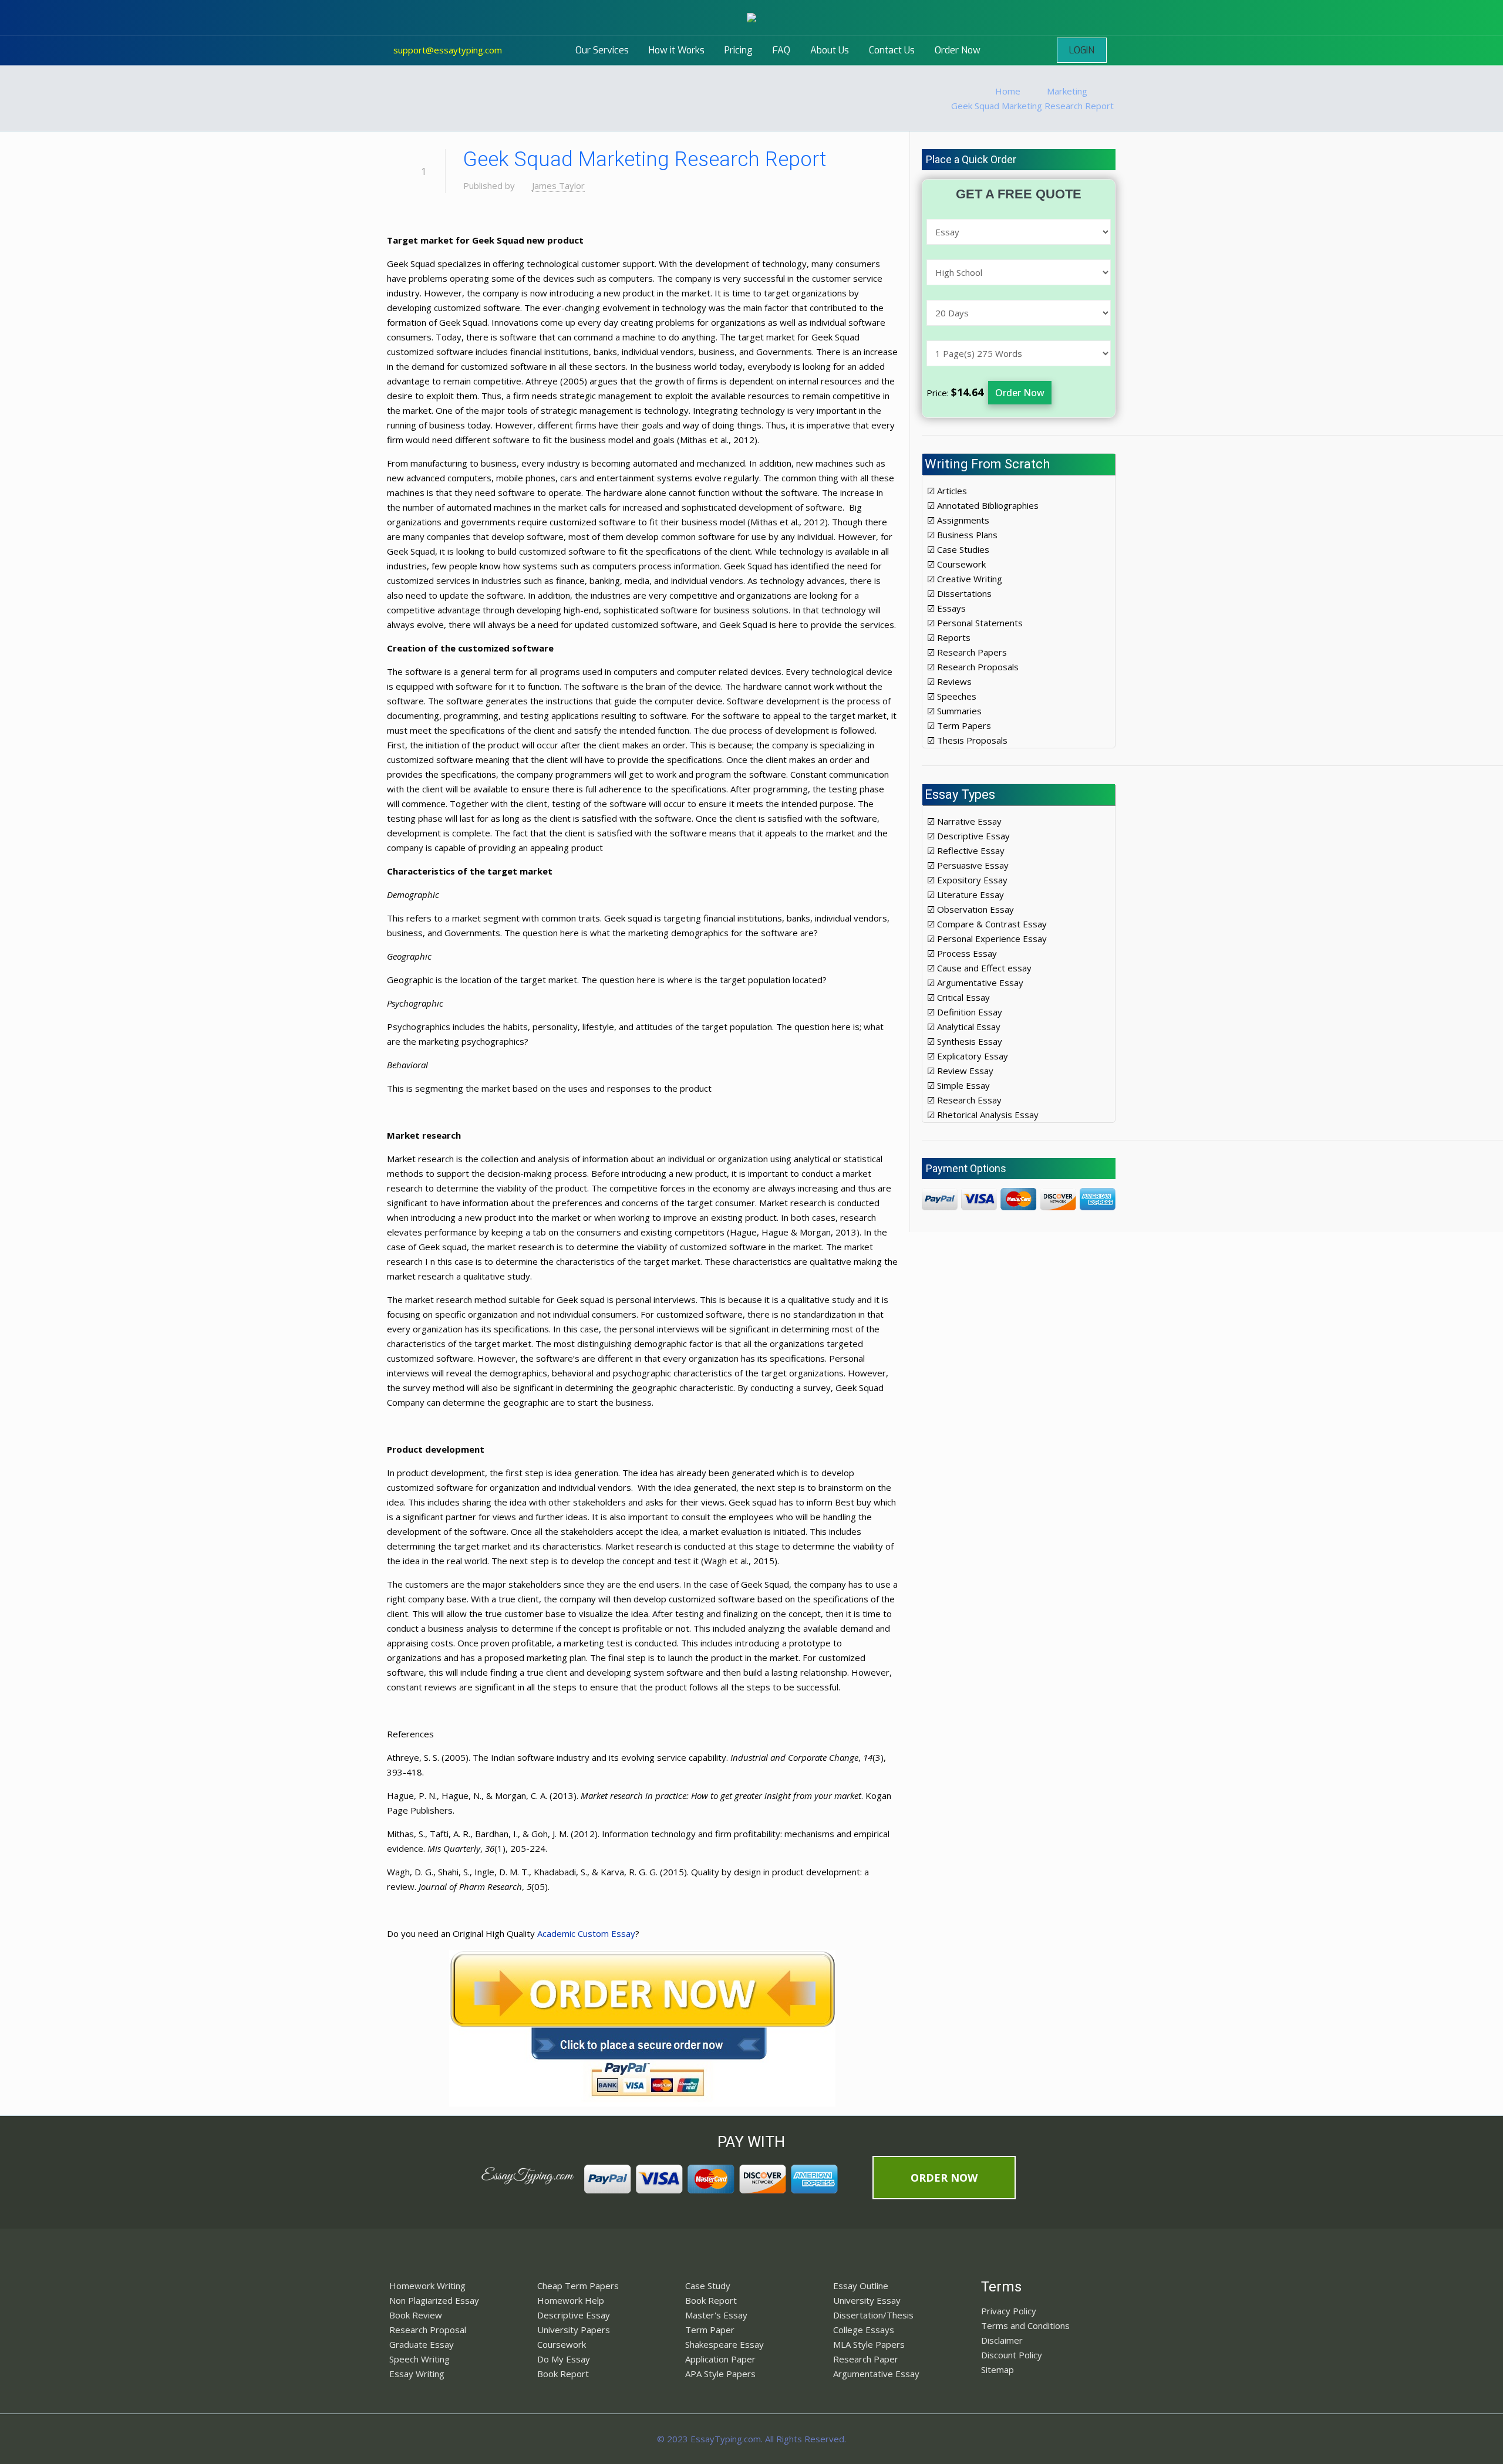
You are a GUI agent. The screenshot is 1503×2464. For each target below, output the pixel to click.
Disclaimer (1002, 2340)
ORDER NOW (944, 2178)
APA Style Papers (720, 2374)
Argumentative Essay (876, 2374)
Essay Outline (861, 2286)
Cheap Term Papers (578, 2286)
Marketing (1067, 91)
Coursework (562, 2344)
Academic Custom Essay (586, 1933)
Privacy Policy (1009, 2311)
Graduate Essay (422, 2344)
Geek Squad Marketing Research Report (1032, 106)
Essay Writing (417, 2374)
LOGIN (1082, 50)
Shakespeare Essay (724, 2344)
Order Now (1020, 393)
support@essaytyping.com (448, 50)
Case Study (708, 2286)
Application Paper (720, 2359)
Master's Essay (716, 2315)
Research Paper (866, 2359)
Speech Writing (419, 2359)
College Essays (864, 2330)
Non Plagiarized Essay (434, 2300)
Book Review (416, 2315)
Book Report (563, 2374)
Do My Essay (564, 2359)
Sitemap (997, 2370)
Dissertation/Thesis (873, 2315)
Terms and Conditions (1025, 2325)
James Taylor (558, 185)
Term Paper (710, 2330)
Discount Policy (1012, 2355)
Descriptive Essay (574, 2315)
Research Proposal (428, 2330)
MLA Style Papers (869, 2344)
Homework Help (571, 2300)
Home (1008, 91)
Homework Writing (427, 2286)
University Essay (867, 2300)
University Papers (574, 2330)
